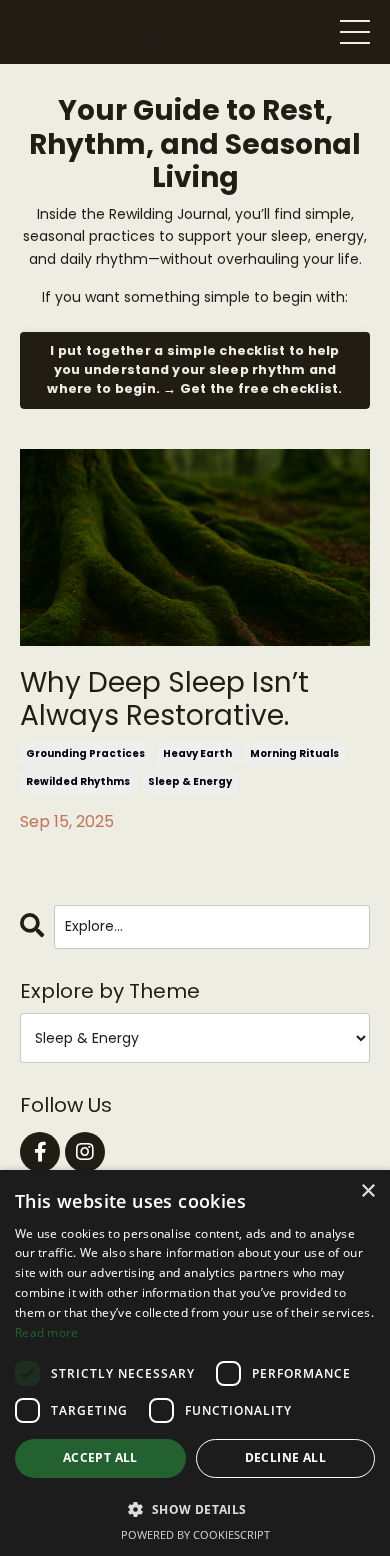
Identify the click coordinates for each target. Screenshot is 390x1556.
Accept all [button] (100, 1457)
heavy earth (197, 753)
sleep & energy (190, 781)
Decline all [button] (285, 1457)
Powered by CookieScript (195, 1534)
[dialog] (195, 1363)
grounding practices (85, 753)
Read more (47, 1332)
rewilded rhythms (78, 781)
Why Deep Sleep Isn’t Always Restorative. (164, 699)
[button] (195, 1509)
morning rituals (294, 753)
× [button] (367, 1191)
